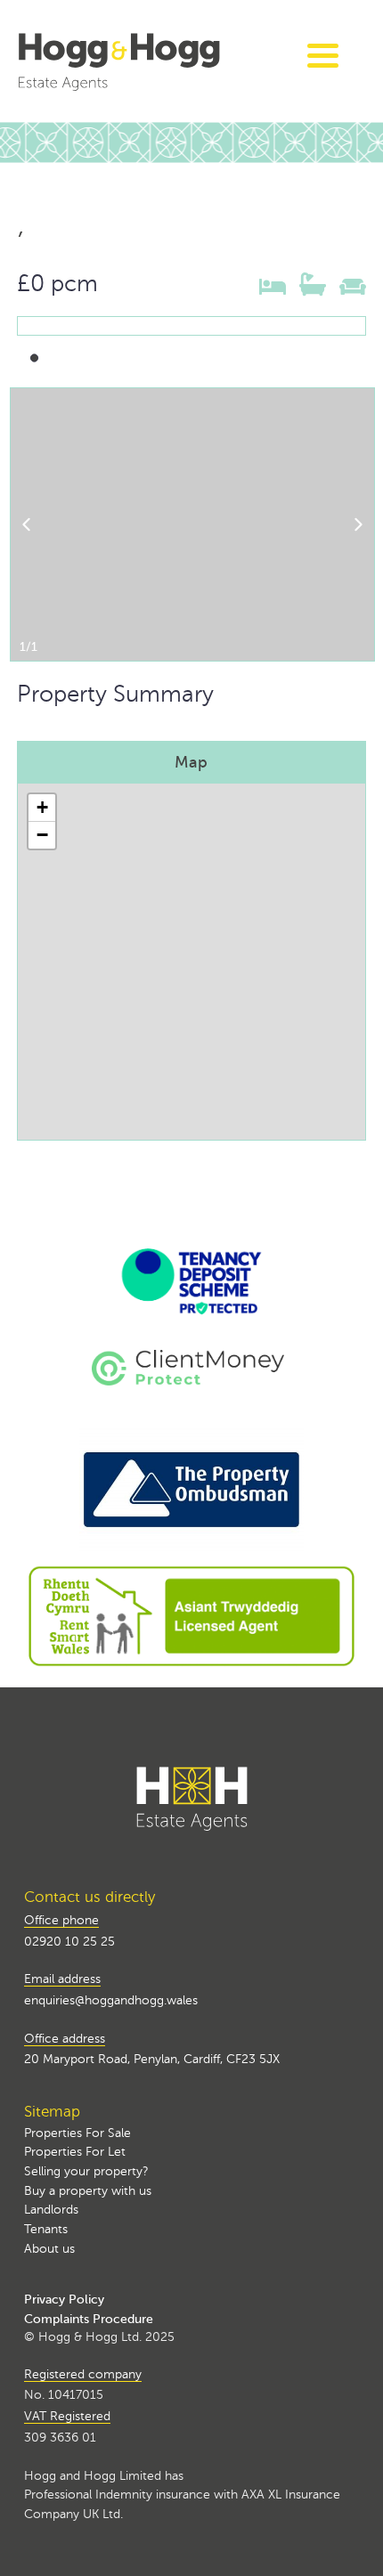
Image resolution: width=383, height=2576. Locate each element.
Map (191, 762)
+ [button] (42, 807)
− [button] (42, 835)
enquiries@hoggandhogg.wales (111, 2000)
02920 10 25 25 (69, 1941)
